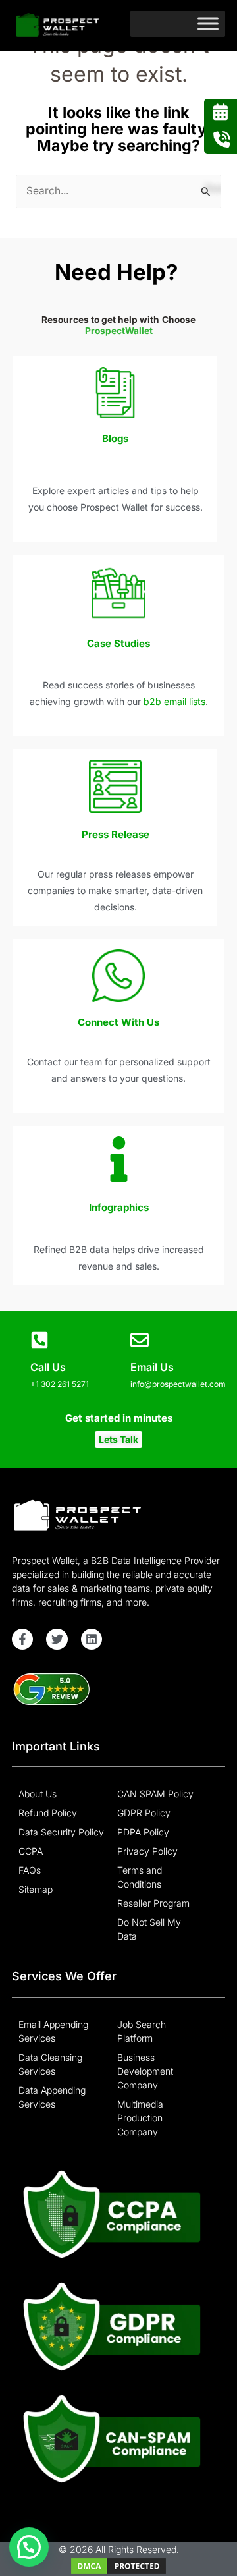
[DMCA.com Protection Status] (118, 2565)
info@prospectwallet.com (178, 1384)
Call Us (48, 1367)
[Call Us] (39, 1340)
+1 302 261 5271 (60, 1384)
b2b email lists (174, 701)
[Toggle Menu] (208, 23)
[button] (118, 1440)
